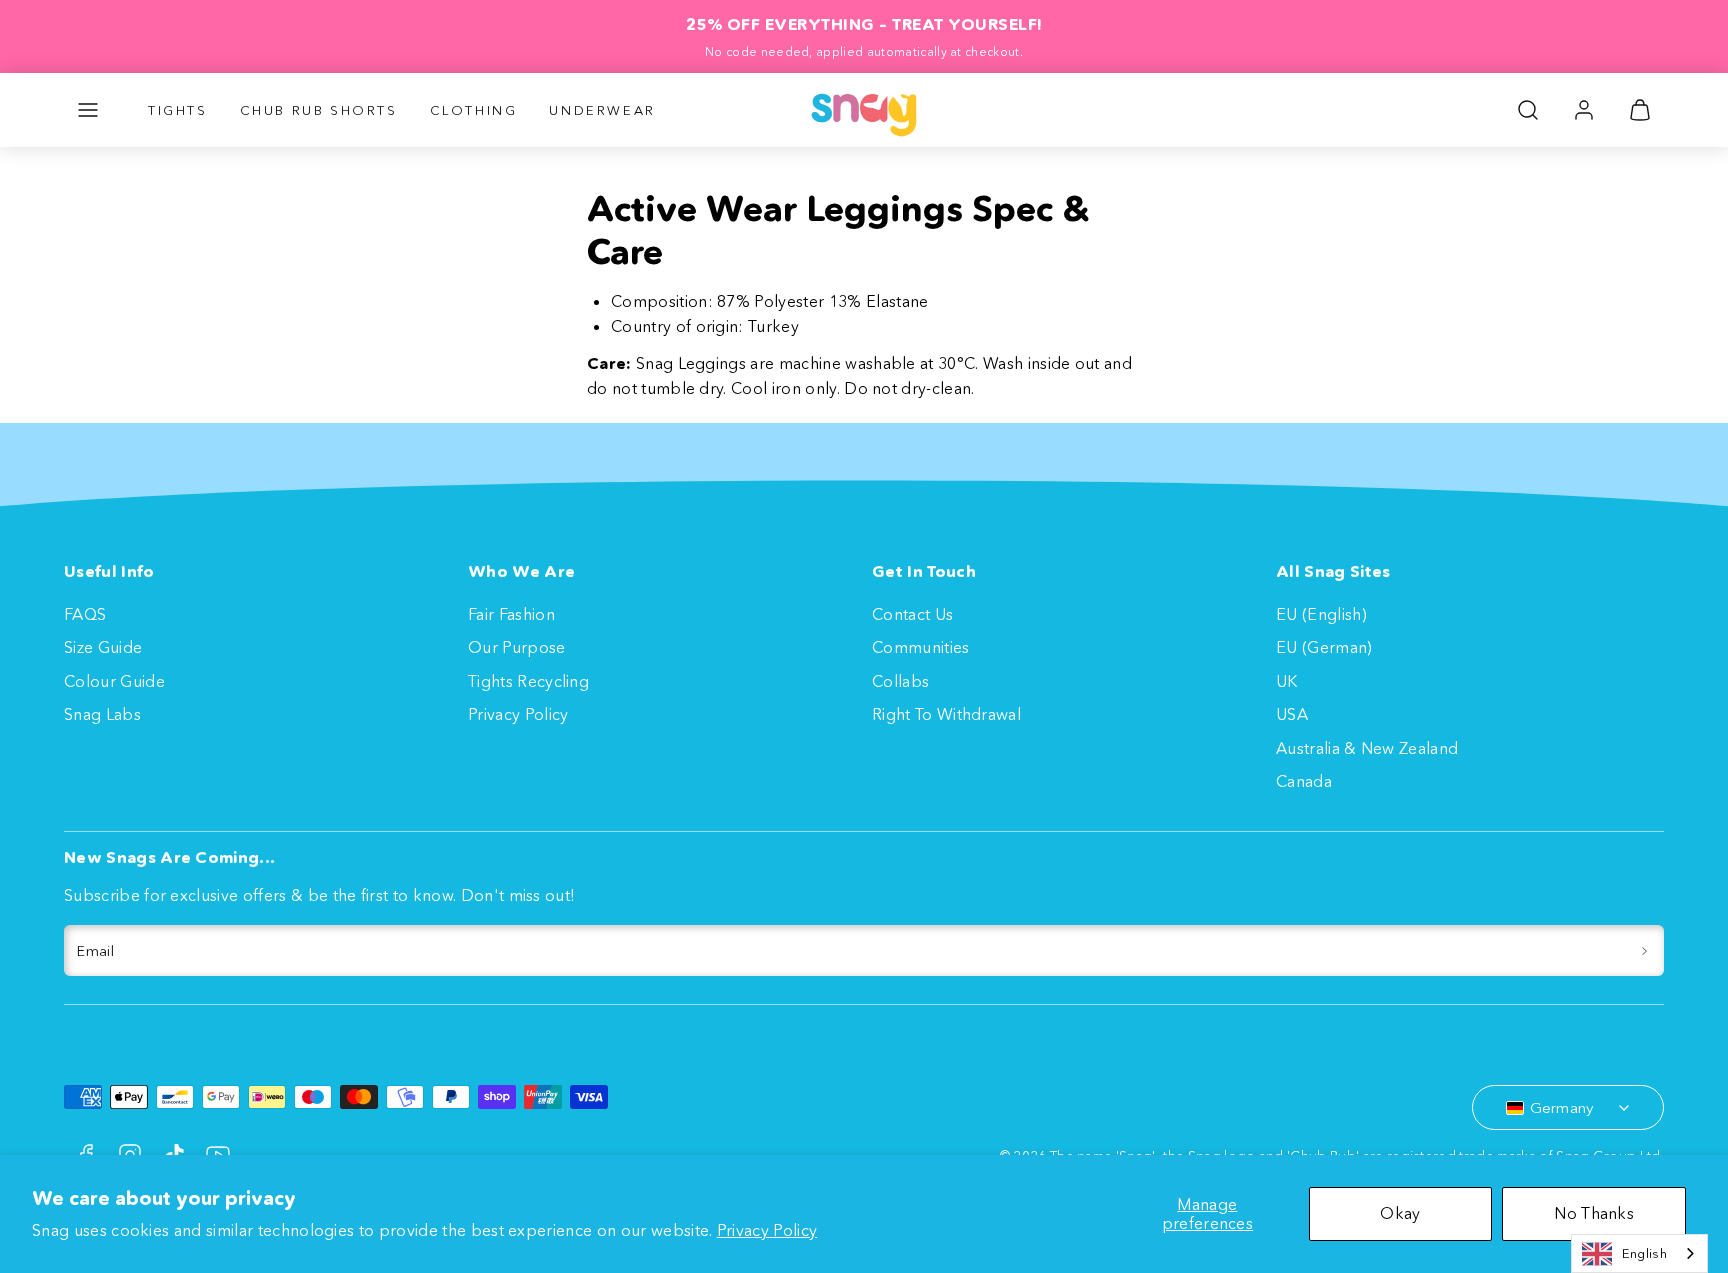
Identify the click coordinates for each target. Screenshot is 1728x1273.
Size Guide (103, 647)
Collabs (900, 681)
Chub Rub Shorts (319, 110)
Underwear (602, 110)
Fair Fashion (511, 614)
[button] (88, 110)
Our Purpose (517, 647)
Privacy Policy (767, 1230)
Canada (1304, 781)
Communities (921, 647)
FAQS (85, 614)
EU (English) (1321, 614)
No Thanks (1594, 1213)
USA (1292, 714)
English (1644, 1253)
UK (1287, 681)
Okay (1400, 1213)
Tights (178, 110)
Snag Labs (102, 714)
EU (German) (1324, 647)
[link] (1584, 110)
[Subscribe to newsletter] (1644, 951)
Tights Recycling (528, 681)
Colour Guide (114, 681)
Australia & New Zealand (1367, 748)
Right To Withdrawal (946, 714)
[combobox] (1639, 1253)
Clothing (474, 110)
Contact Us (912, 614)
